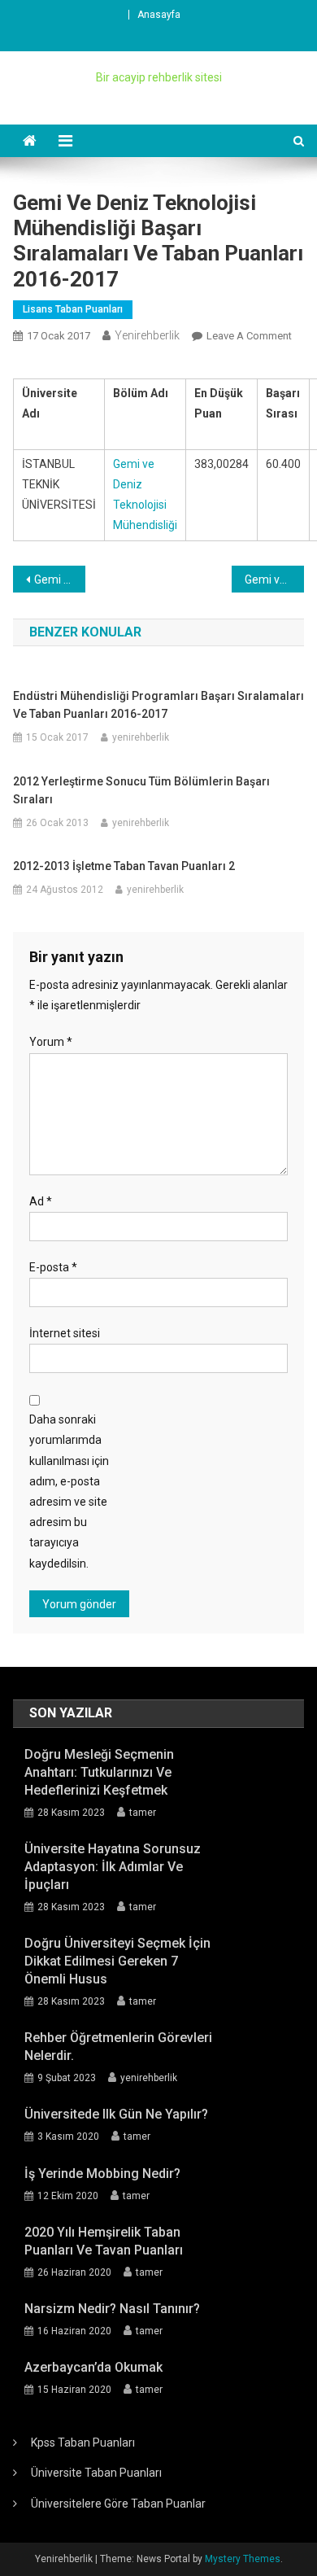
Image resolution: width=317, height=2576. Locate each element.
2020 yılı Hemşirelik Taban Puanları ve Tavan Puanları (104, 2241)
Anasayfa (159, 15)
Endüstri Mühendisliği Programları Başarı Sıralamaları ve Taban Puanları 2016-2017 (158, 705)
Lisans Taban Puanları (73, 309)
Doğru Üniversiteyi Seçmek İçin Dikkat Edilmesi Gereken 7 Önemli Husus (117, 1961)
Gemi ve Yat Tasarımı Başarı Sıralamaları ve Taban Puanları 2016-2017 (275, 579)
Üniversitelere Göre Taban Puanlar (118, 2504)
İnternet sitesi (65, 1333)
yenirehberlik (147, 335)
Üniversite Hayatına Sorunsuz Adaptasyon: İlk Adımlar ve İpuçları (113, 1867)
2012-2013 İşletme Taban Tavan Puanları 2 (124, 866)
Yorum (51, 1042)
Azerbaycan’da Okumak (93, 2367)
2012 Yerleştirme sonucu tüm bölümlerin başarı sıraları (141, 790)
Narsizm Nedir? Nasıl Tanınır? (112, 2309)
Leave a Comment (249, 336)
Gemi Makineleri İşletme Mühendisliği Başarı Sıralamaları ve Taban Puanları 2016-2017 (60, 579)
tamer (143, 1813)
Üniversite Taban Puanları (96, 2473)
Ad (41, 1201)
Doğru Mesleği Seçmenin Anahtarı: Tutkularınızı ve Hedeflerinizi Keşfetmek (99, 1772)
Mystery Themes (243, 2559)
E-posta (53, 1267)
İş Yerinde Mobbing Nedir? (102, 2174)
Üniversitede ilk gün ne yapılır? (116, 2114)
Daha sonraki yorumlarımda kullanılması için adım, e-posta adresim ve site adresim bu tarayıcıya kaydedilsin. (69, 1491)
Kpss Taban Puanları (83, 2443)
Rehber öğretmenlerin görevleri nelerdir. (118, 2047)
